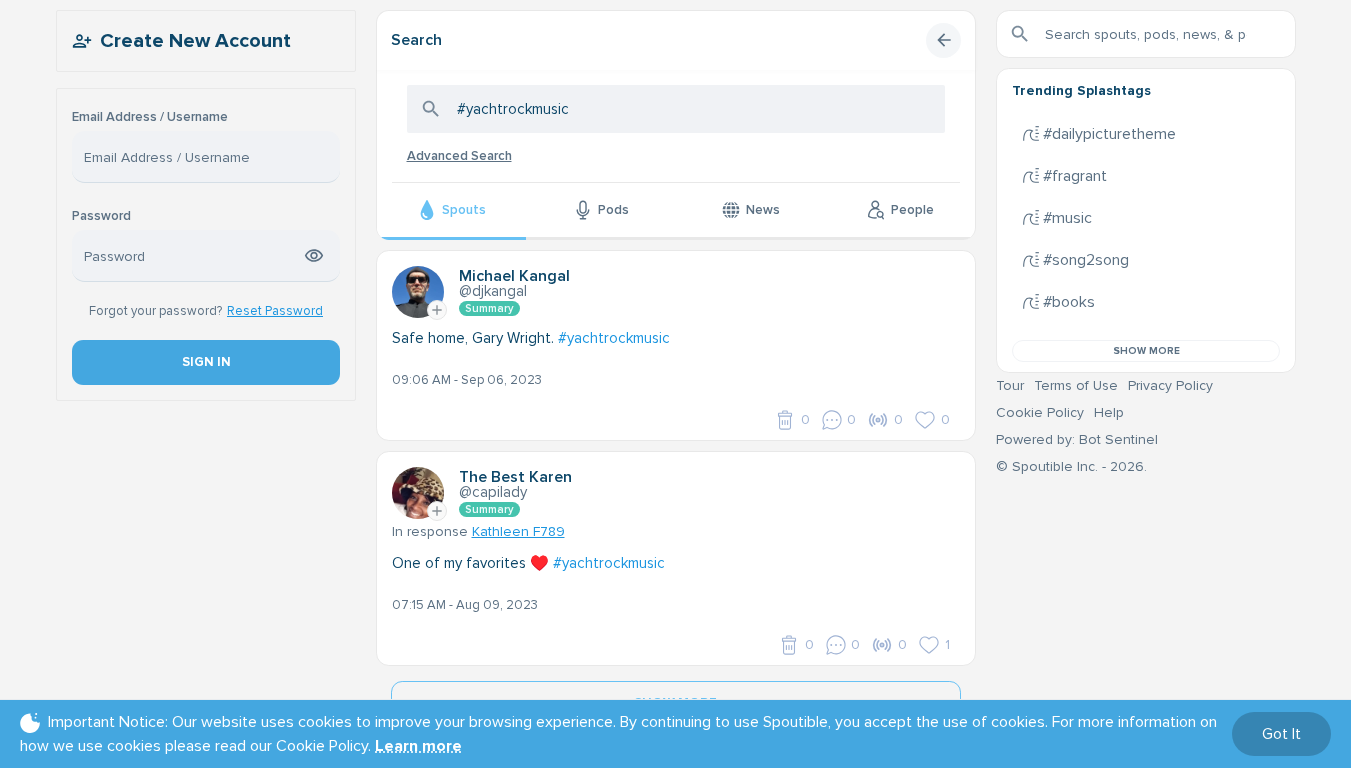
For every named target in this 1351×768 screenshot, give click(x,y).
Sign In (205, 362)
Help (1109, 412)
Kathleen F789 (518, 531)
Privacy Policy (1170, 385)
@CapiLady (493, 492)
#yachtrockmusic (614, 338)
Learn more (418, 746)
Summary (489, 308)
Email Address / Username (150, 117)
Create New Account (195, 41)
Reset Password (275, 311)
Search (416, 40)
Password (101, 216)
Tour (1010, 385)
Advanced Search (459, 156)
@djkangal (493, 291)
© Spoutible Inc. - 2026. (1071, 466)
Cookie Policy (1040, 412)
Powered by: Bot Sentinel (1077, 439)
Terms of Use (1076, 385)
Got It (1281, 734)
